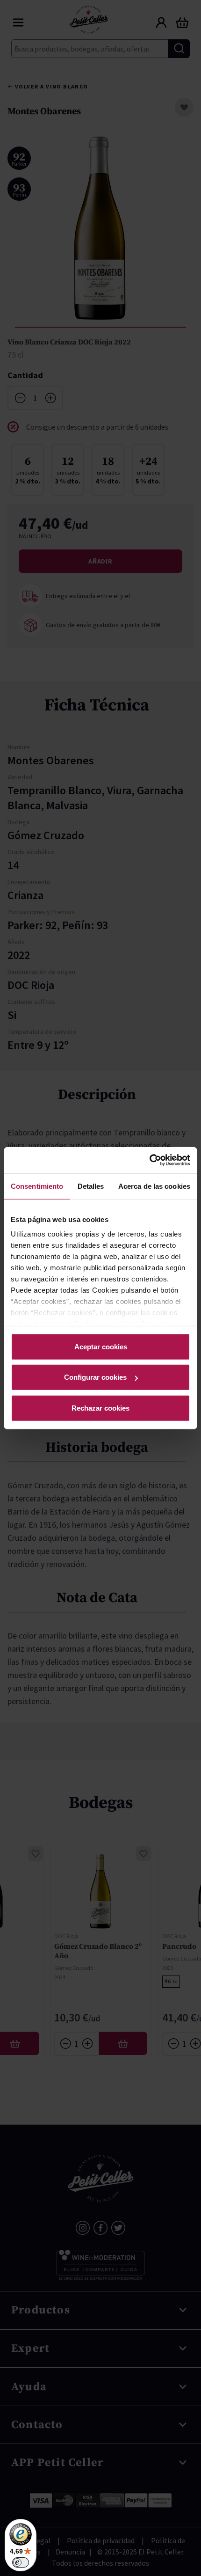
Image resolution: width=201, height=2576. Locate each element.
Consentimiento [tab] (37, 1186)
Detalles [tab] (91, 1186)
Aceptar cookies (101, 1346)
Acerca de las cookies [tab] (154, 1186)
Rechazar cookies (100, 1408)
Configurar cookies (95, 1377)
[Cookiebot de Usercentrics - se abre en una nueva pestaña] (149, 1160)
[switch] (21, 2562)
